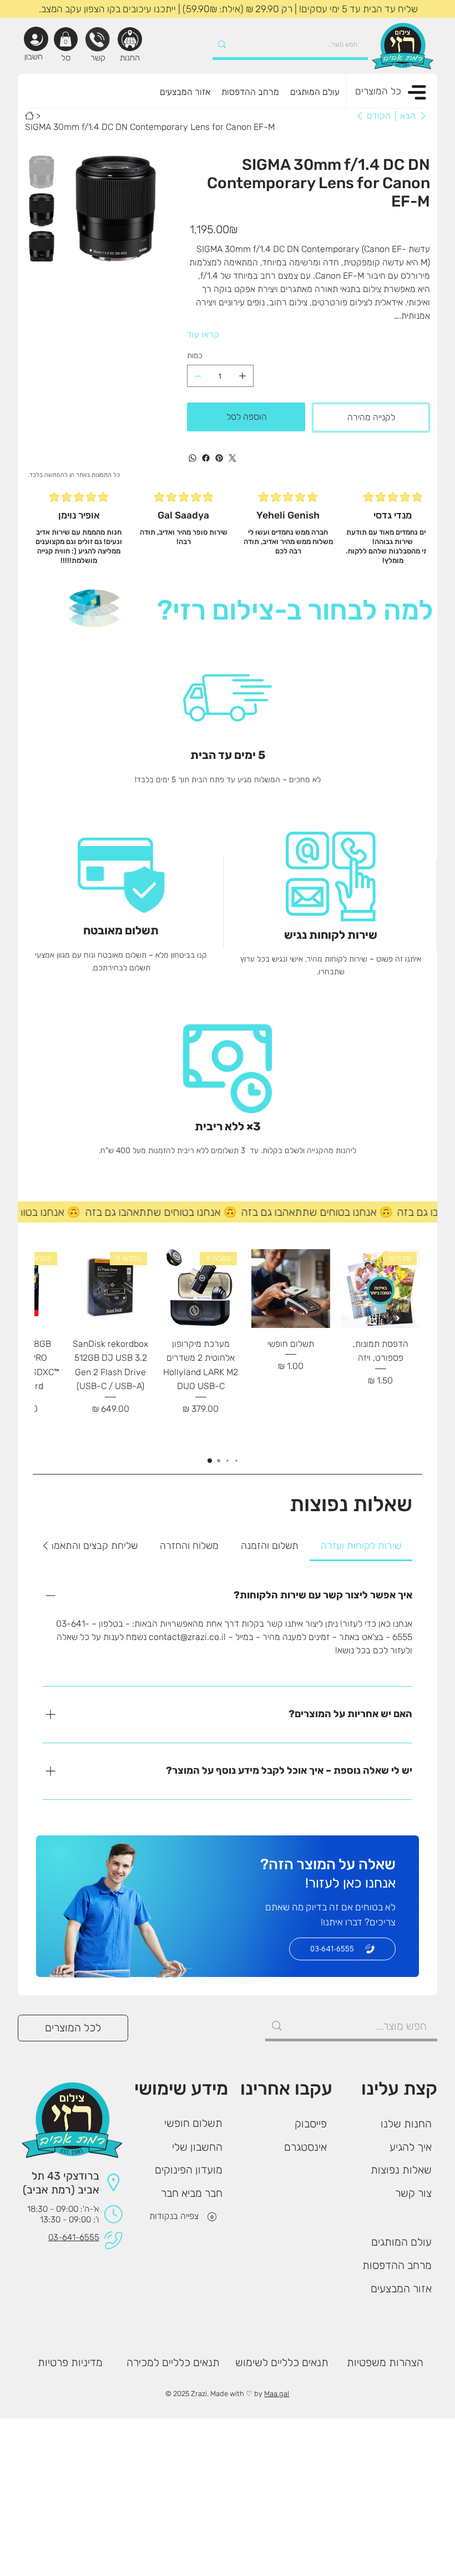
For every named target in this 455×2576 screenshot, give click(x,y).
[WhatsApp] (193, 458)
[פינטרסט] (219, 458)
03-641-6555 (74, 2237)
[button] (65, 39)
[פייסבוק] (206, 458)
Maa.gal (277, 2394)
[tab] (361, 1546)
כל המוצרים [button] (378, 91)
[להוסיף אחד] (242, 376)
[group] (227, 1347)
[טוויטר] (232, 458)
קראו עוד (203, 334)
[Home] (29, 115)
